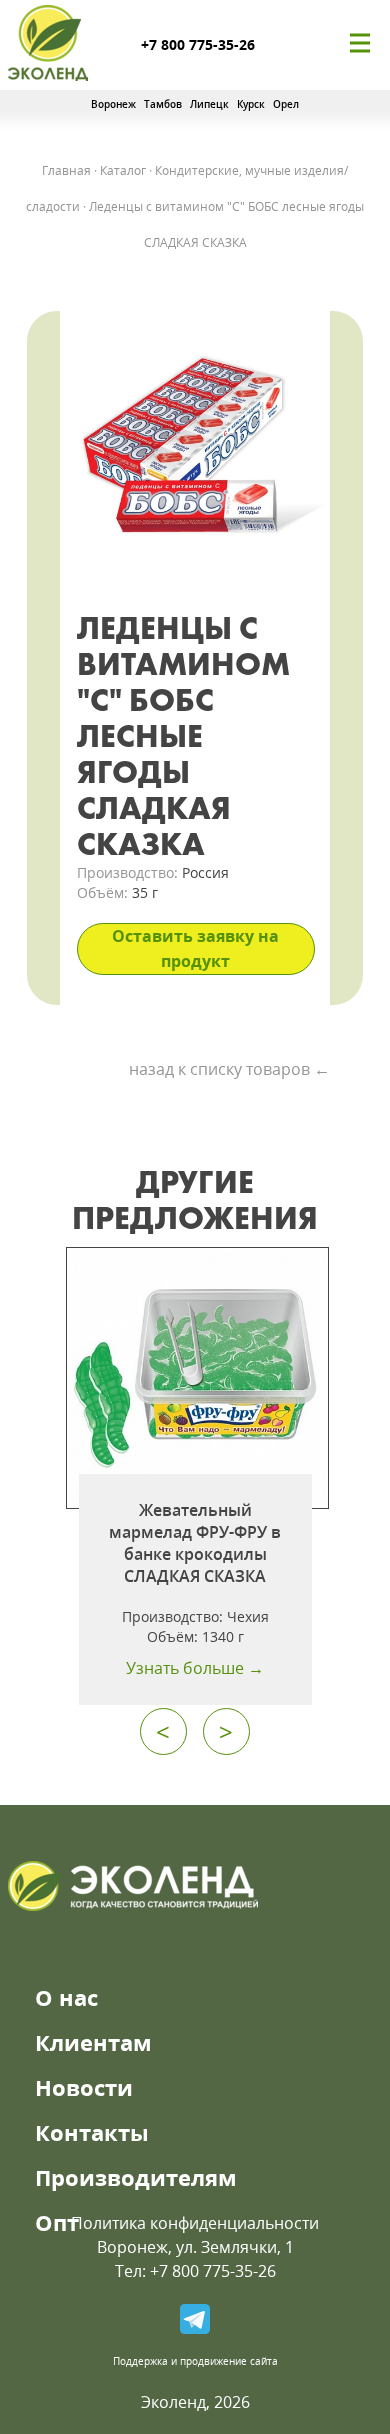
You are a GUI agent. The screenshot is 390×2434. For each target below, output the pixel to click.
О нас (66, 1997)
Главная (66, 170)
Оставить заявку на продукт (195, 948)
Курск (251, 104)
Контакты (92, 2132)
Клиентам (93, 2042)
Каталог (123, 170)
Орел (286, 104)
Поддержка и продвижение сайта (195, 2361)
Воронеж (113, 104)
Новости (84, 2087)
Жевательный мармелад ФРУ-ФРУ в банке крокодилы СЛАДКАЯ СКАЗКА (195, 1543)
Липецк (209, 104)
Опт (57, 2222)
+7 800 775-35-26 (198, 44)
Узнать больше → (195, 1668)
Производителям (136, 2177)
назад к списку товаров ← (229, 1069)
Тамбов (163, 104)
